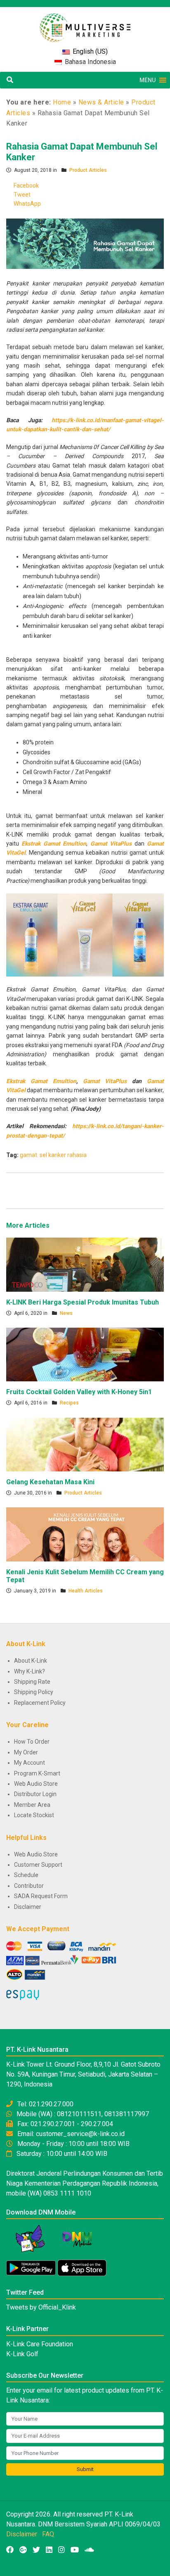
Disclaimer (28, 1907)
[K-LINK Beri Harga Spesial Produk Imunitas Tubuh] (85, 1264)
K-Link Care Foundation (40, 2344)
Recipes (69, 1403)
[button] (148, 80)
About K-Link (31, 1661)
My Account (30, 1763)
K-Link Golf (22, 2354)
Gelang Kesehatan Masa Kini (50, 1482)
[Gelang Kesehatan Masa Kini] (85, 1444)
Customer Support (38, 1865)
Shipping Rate (32, 1682)
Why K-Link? (30, 1671)
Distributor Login (35, 1794)
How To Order (32, 1742)
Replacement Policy (40, 1703)
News (66, 1313)
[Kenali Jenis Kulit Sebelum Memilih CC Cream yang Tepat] (85, 1534)
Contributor (29, 1886)
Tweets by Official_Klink (41, 2307)
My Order (26, 1752)
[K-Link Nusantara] (85, 23)
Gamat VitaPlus (112, 844)
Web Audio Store (36, 1784)
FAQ (48, 2534)
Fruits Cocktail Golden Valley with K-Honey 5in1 (79, 1392)
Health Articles (86, 1591)
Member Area (32, 1805)
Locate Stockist (34, 1815)
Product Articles (88, 170)
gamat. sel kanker (43, 1155)
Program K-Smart (37, 1773)
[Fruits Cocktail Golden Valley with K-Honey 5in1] (85, 1354)
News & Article (101, 102)
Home (62, 102)
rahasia (77, 1155)
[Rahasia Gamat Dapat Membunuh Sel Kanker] (85, 243)
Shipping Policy (34, 1692)
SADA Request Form (41, 1896)
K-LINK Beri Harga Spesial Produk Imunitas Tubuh (83, 1302)
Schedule (26, 1875)
